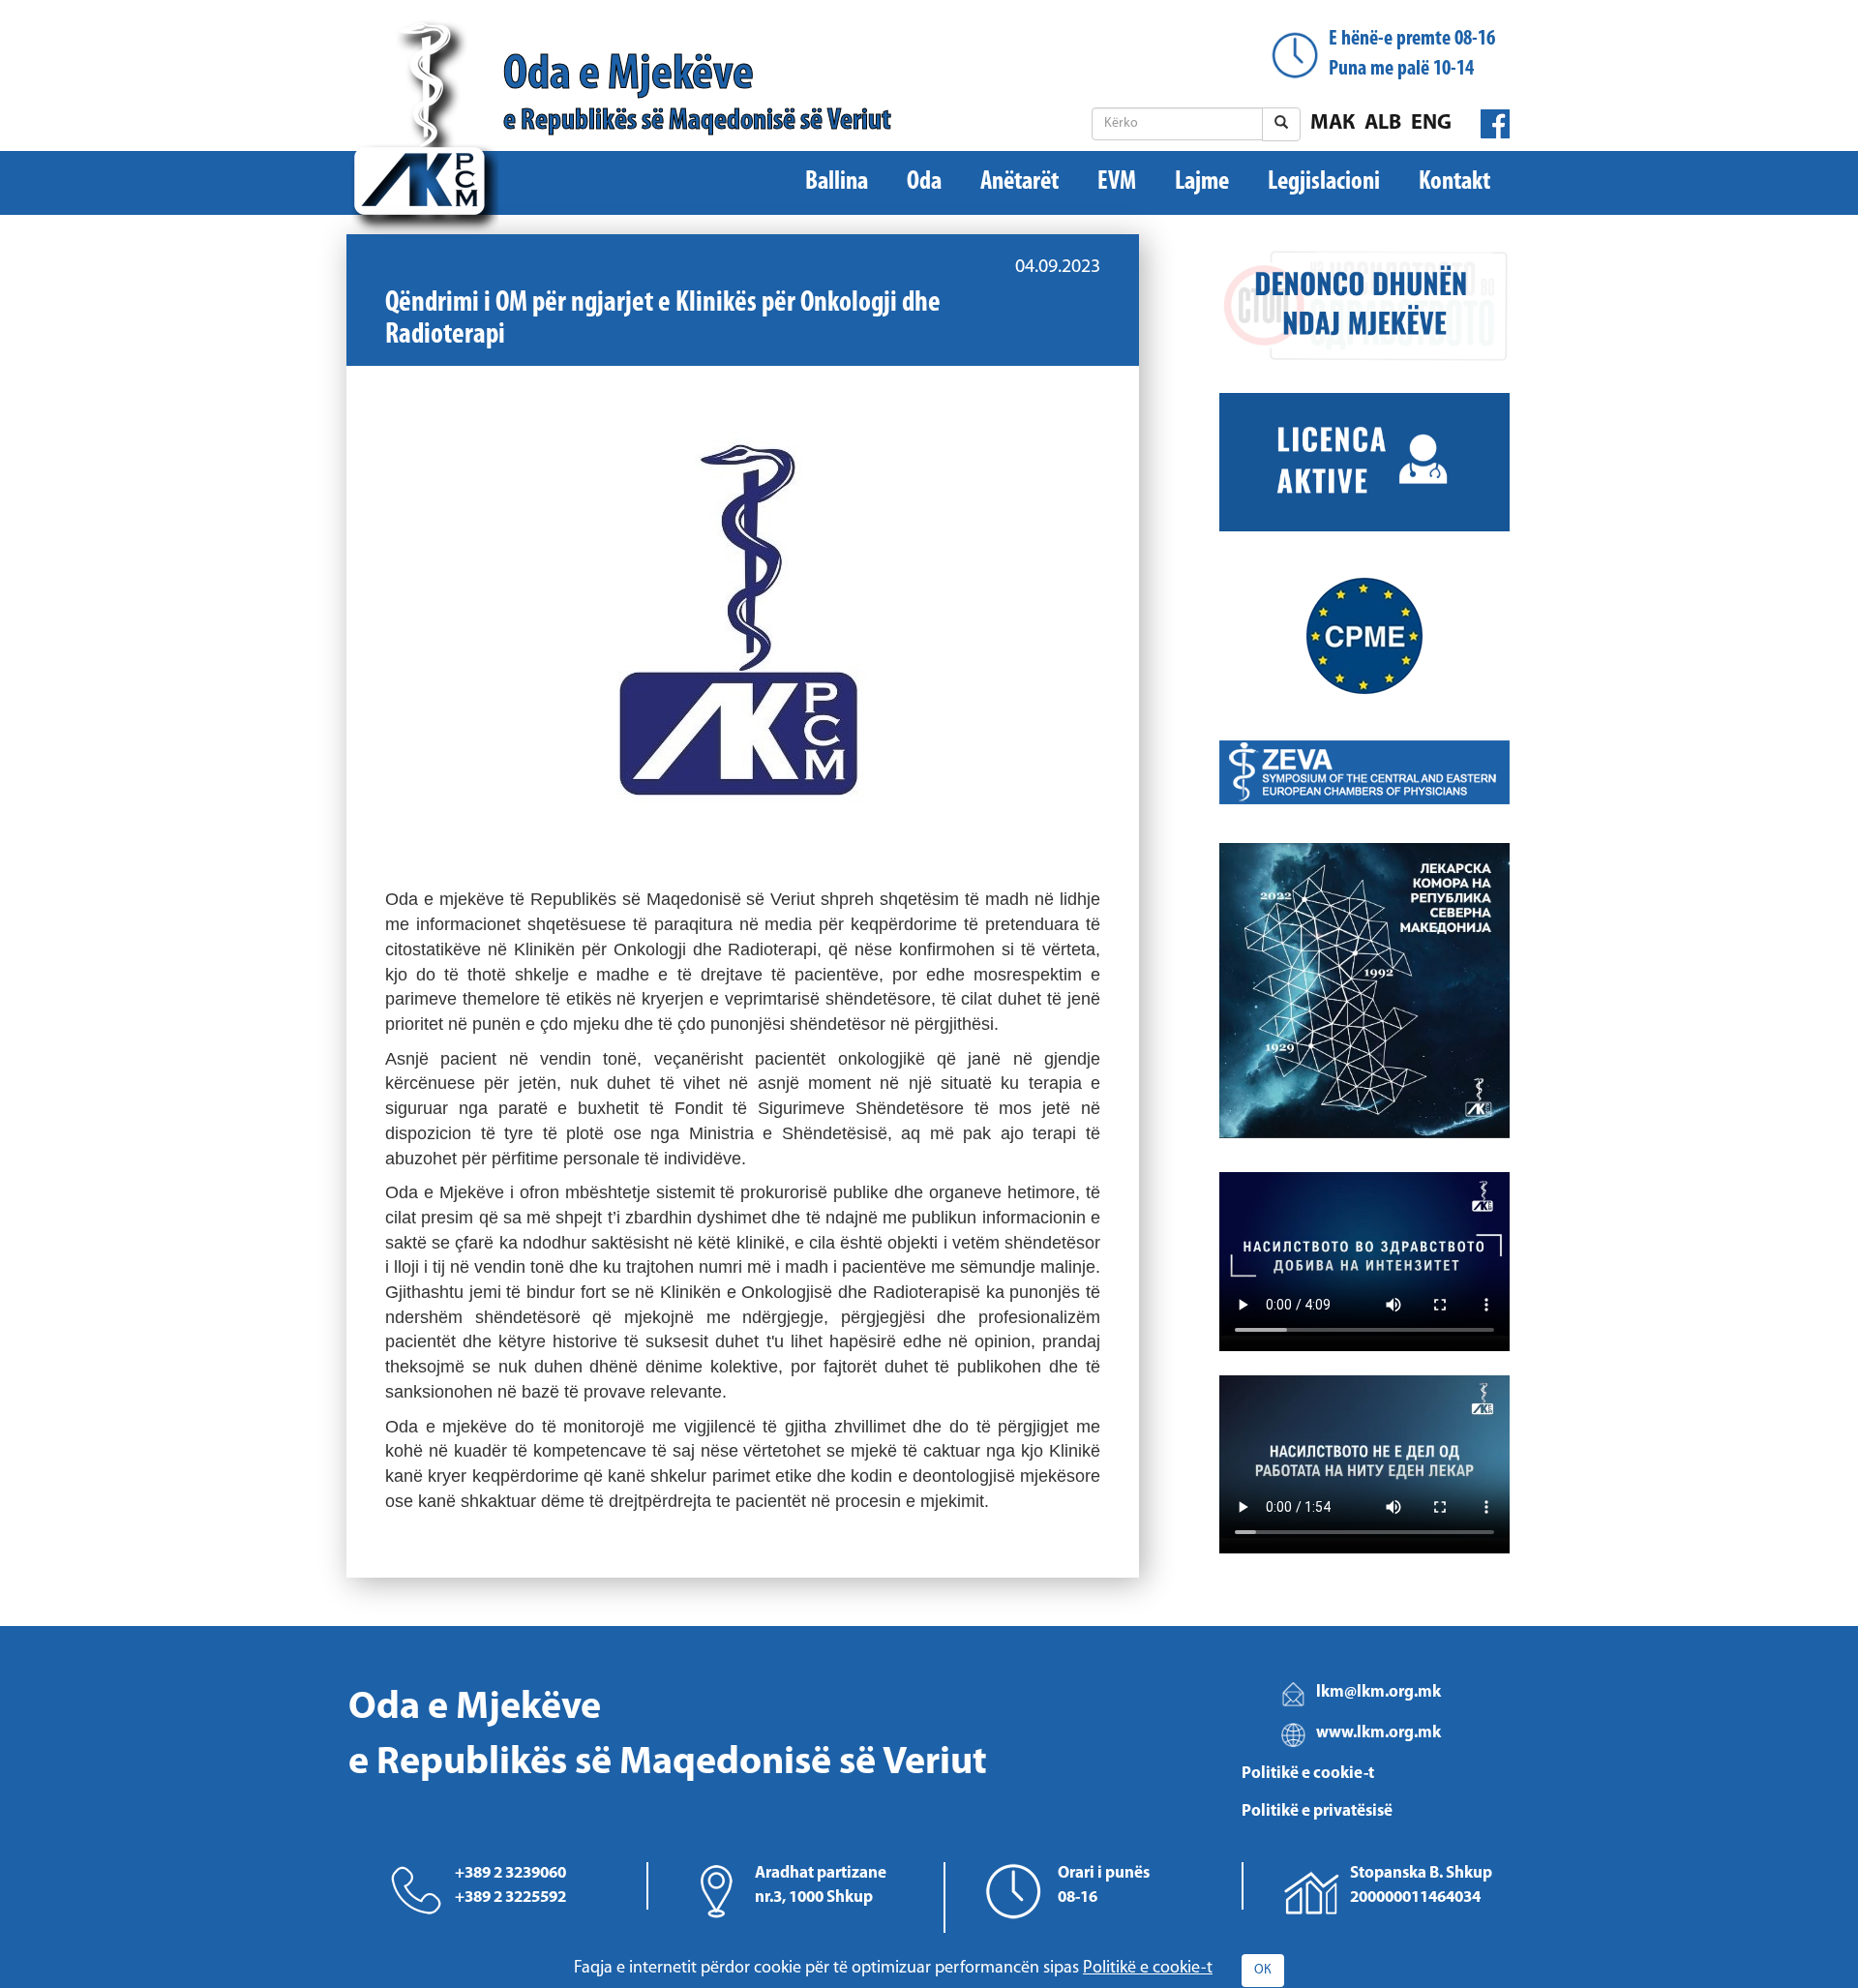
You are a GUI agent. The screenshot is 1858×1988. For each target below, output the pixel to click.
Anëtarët (1019, 182)
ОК (1263, 1970)
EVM (1117, 182)
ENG (1431, 123)
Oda (924, 182)
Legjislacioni (1324, 182)
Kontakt (1454, 182)
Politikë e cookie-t (1308, 1774)
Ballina (837, 182)
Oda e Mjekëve (697, 93)
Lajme (1202, 182)
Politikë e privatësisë (1317, 1811)
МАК (1333, 123)
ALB (1383, 123)
